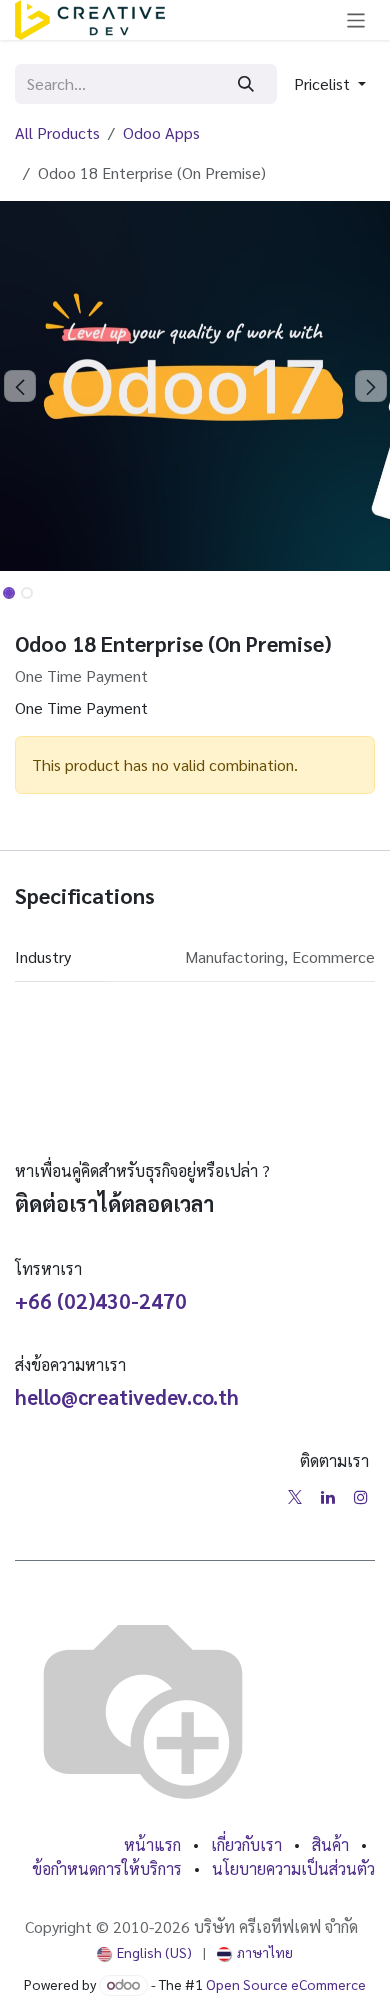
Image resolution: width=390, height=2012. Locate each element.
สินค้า (330, 1844)
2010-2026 (153, 1926)
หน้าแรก (152, 1844)
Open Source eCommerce (286, 1984)
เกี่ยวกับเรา (246, 1844)
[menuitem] (144, 1952)
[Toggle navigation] (356, 20)
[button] (330, 84)
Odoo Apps (161, 132)
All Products (57, 132)
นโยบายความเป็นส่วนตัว (293, 1868)
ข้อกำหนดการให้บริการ (107, 1868)
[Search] (246, 84)
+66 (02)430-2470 (101, 1300)
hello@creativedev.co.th (127, 1396)
